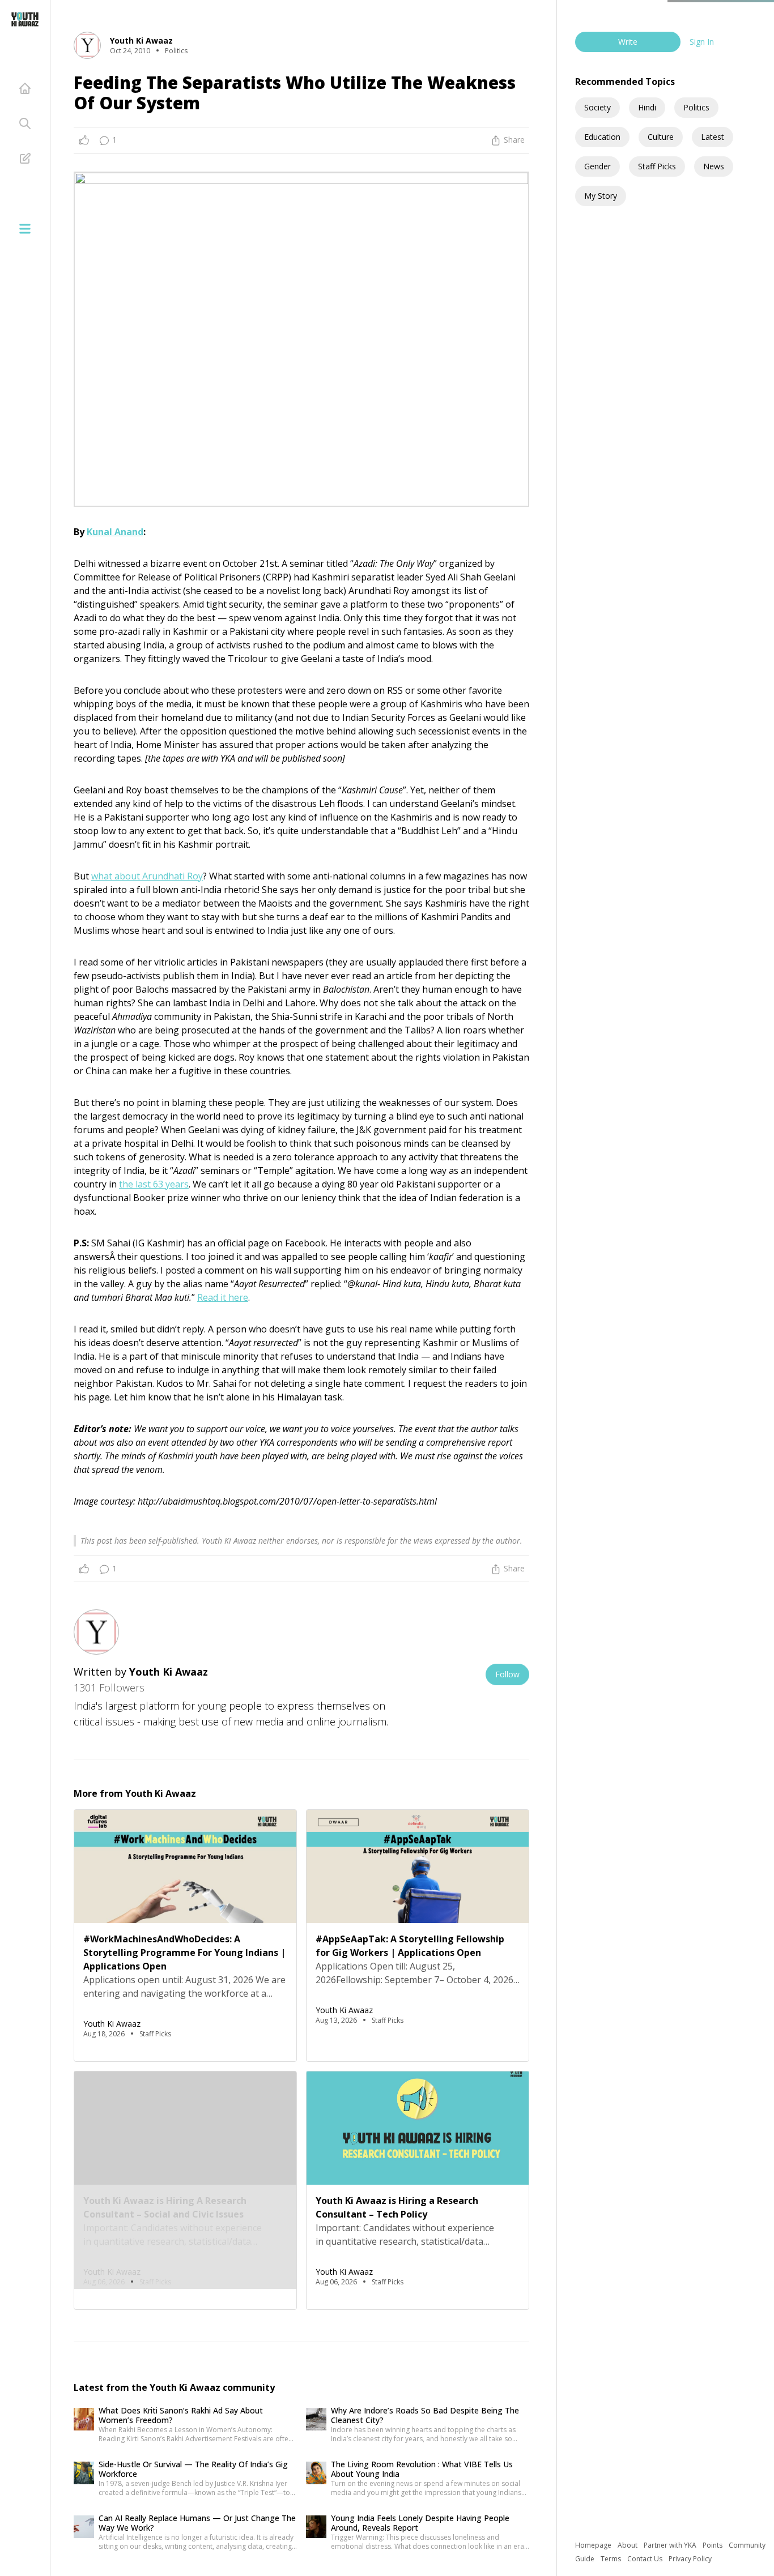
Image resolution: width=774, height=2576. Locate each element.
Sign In (702, 42)
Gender (597, 166)
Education (602, 137)
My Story (601, 196)
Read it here (223, 1297)
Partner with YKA (671, 2545)
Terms (612, 2559)
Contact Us (646, 2559)
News (714, 166)
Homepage (594, 2545)
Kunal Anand (115, 532)
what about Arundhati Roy (147, 876)
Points (713, 2545)
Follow (507, 1674)
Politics (696, 107)
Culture (661, 137)
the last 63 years (154, 1184)
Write (628, 42)
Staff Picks (657, 166)
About (628, 2545)
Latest (713, 137)
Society (597, 107)
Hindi (647, 107)
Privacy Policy (690, 2559)
